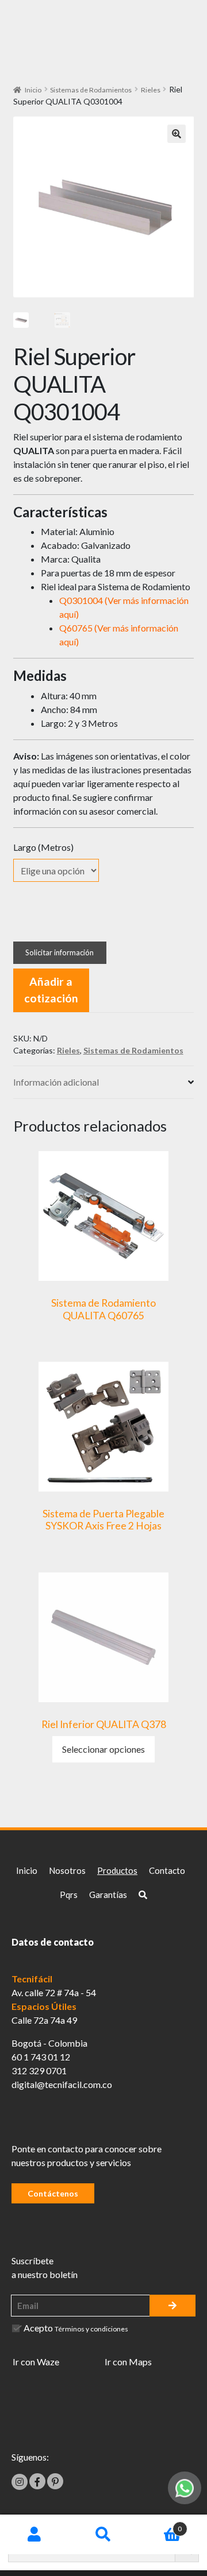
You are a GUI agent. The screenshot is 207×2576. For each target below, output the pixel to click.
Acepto (76, 2328)
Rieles (151, 90)
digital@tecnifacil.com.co (62, 2084)
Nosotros (67, 1870)
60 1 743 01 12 (41, 2057)
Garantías (108, 1895)
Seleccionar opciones (103, 1749)
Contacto (167, 1870)
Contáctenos (53, 2193)
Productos (117, 1870)
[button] (177, 134)
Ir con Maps (128, 2362)
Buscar (103, 2535)
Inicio (33, 90)
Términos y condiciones (91, 2329)
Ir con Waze (36, 2362)
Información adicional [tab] (56, 1082)
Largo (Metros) (43, 847)
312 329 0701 (39, 2071)
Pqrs (69, 1895)
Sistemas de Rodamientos (91, 90)
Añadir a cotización (51, 990)
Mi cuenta (34, 2535)
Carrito (160, 2525)
